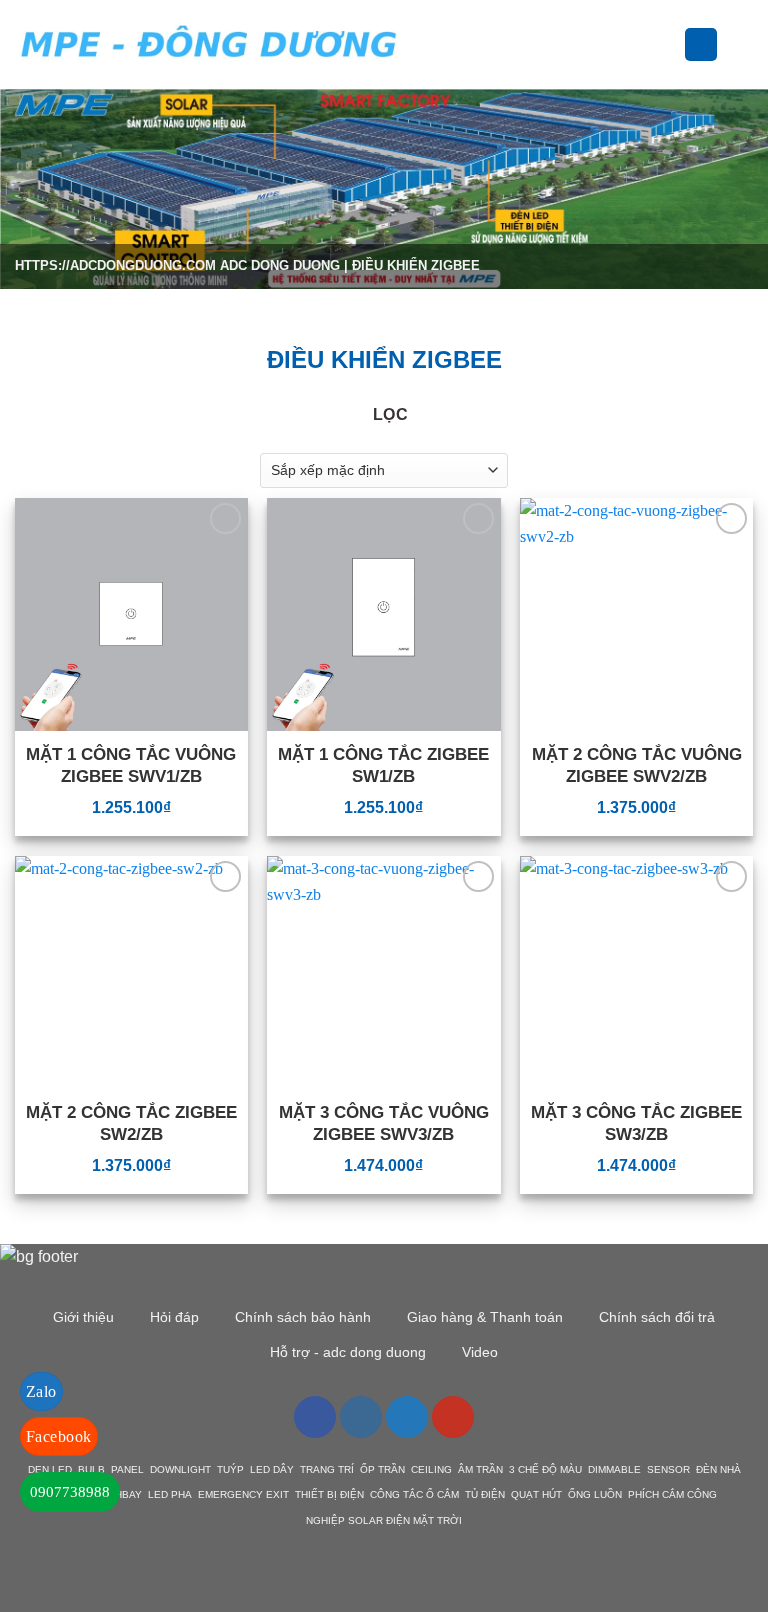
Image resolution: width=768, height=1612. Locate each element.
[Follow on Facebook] (315, 1417)
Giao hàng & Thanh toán (485, 1317)
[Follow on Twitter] (407, 1417)
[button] (430, 44)
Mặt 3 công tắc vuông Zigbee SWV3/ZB (384, 1123)
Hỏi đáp (174, 1317)
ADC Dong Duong (280, 265)
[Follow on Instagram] (361, 1417)
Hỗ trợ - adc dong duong (348, 1352)
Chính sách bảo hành (303, 1317)
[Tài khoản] (701, 44)
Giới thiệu (83, 1317)
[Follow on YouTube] (453, 1417)
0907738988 (70, 1492)
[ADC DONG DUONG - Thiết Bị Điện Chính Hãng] (209, 44)
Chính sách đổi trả (657, 1317)
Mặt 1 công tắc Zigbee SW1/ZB (383, 765)
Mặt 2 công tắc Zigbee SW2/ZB (131, 1123)
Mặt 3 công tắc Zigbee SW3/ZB (636, 1123)
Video (480, 1352)
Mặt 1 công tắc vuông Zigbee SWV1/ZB (131, 765)
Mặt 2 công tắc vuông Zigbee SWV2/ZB (637, 765)
